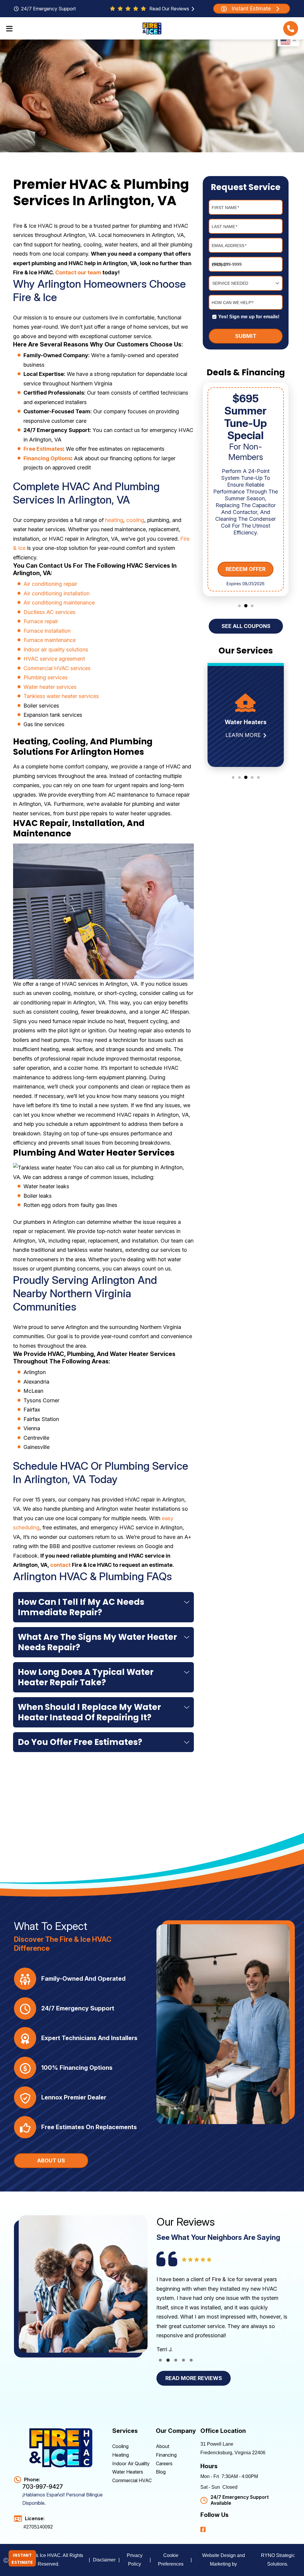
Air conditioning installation (57, 593)
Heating (121, 2455)
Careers (164, 2463)
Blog (161, 2472)
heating (114, 520)
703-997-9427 (43, 2487)
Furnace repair (41, 621)
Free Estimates (43, 449)
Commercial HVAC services (57, 668)
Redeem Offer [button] (246, 569)
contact (60, 1565)
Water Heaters (128, 2472)
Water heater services (50, 687)
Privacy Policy (135, 2560)
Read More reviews (194, 2378)
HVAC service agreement (54, 659)
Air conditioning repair (50, 584)
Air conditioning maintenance (59, 603)
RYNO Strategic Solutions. (278, 2560)
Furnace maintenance (50, 640)
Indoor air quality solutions (56, 649)
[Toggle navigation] (9, 29)
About (163, 2446)
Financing (166, 2455)
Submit (246, 336)
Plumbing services (46, 677)
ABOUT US (51, 2160)
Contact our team (78, 272)
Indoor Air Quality (131, 2463)
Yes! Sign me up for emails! (249, 317)
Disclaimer (104, 2560)
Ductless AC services (49, 612)
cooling (135, 520)
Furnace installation (47, 631)
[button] (291, 29)
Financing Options (47, 458)
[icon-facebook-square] (204, 2529)
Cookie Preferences (171, 2560)
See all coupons (246, 626)
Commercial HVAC (132, 2480)
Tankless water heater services (61, 696)
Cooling (120, 2446)
